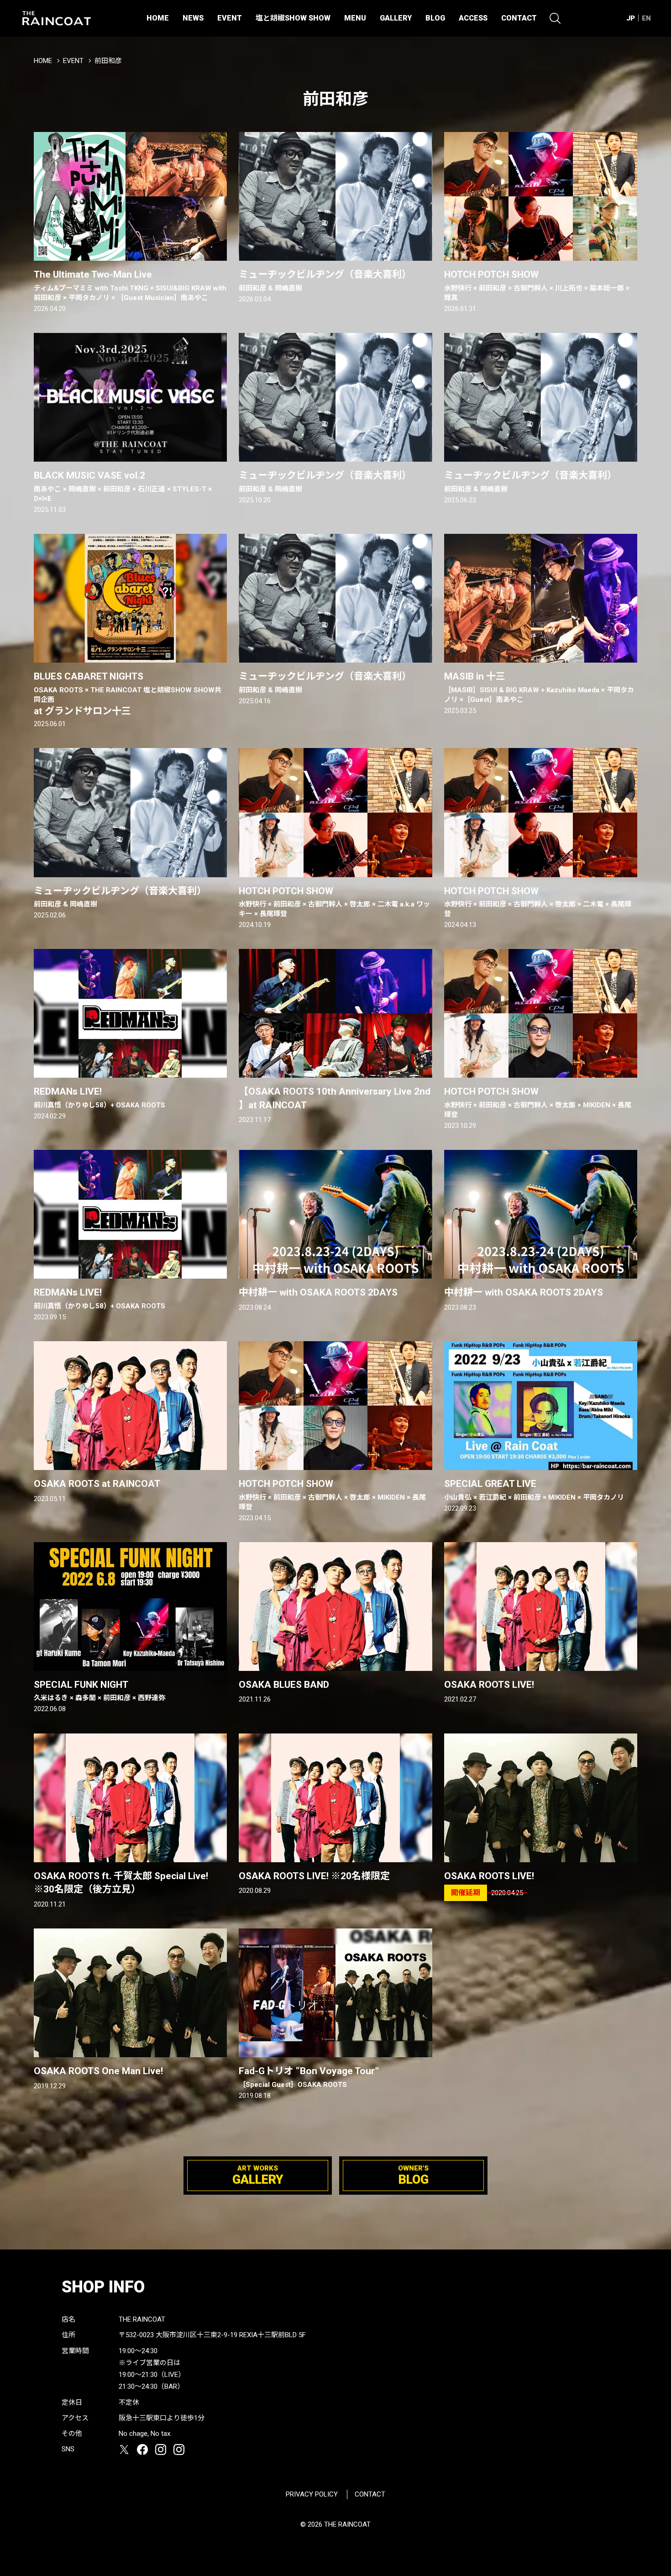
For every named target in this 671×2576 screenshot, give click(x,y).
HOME (158, 18)
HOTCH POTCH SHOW (537, 285)
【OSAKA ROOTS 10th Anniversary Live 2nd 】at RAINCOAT (335, 1098)
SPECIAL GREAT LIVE (534, 1490)
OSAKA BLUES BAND (284, 1685)
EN (646, 18)
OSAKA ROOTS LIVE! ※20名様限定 (314, 1876)
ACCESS (473, 18)
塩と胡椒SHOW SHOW (293, 18)
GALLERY (396, 18)
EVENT (230, 18)
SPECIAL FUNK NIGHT (100, 1691)
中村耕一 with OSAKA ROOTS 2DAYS (318, 1292)
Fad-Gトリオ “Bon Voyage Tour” (309, 2077)
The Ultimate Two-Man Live (130, 285)
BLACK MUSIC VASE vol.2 (123, 486)
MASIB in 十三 (539, 687)
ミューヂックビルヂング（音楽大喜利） (325, 280)
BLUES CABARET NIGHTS (128, 693)
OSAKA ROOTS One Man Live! (98, 2071)
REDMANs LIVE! (100, 1097)
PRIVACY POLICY (312, 2494)
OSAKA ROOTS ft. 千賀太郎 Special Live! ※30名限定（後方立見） (121, 1883)
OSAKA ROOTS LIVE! (489, 1685)
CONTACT (519, 18)
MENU (355, 18)
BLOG (435, 18)
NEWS (193, 18)
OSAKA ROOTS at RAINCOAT (97, 1484)
